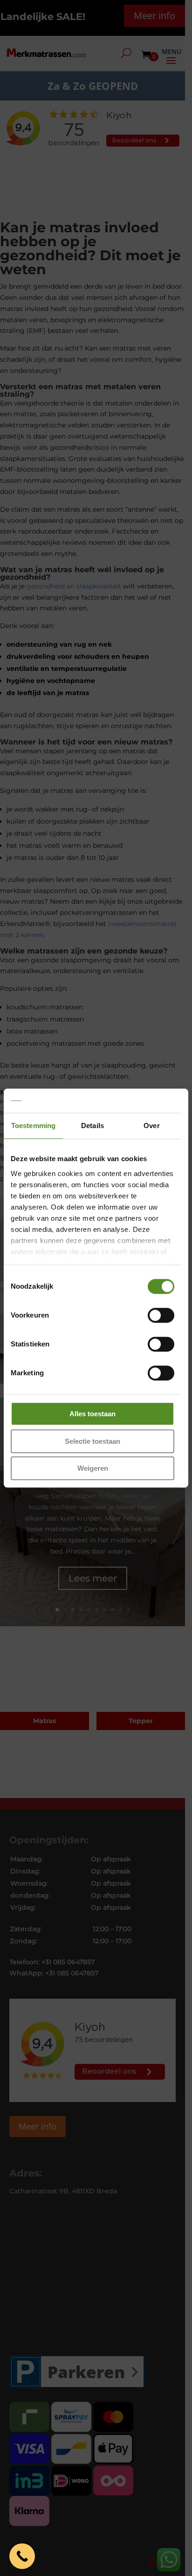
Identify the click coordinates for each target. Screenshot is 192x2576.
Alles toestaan (93, 1414)
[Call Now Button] (22, 2556)
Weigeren (93, 1468)
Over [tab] (151, 1126)
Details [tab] (93, 1126)
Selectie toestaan (93, 1441)
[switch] (161, 1315)
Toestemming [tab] (33, 1126)
